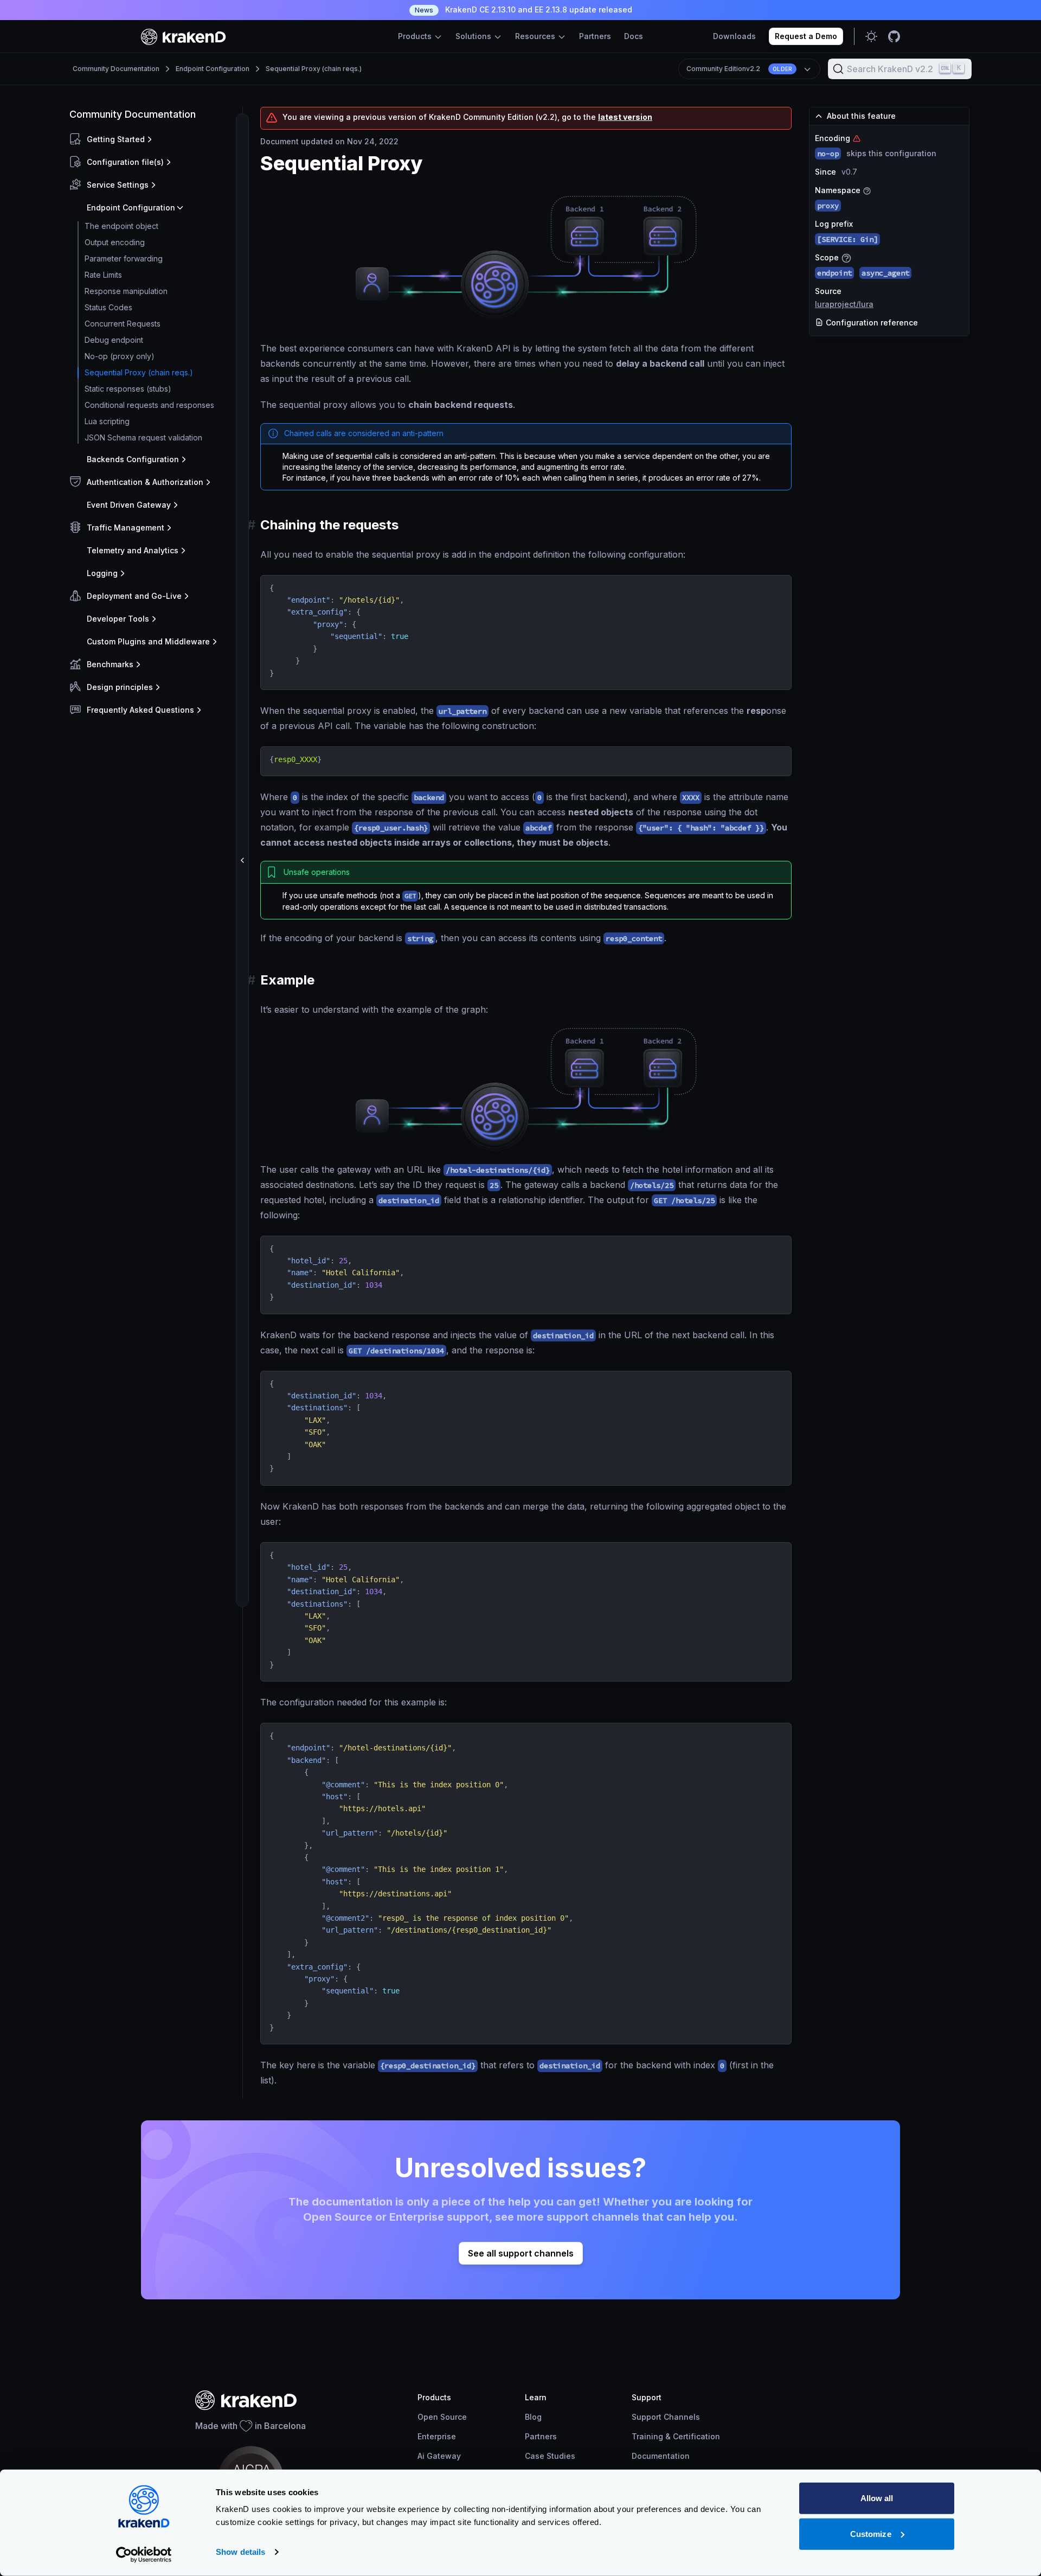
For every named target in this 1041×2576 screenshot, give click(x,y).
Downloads (734, 36)
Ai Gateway (439, 2456)
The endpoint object (121, 226)
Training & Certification (676, 2436)
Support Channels (666, 2417)
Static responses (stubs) (128, 389)
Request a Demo (806, 36)
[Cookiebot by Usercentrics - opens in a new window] (144, 2555)
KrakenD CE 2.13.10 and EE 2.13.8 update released (523, 9)
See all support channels (521, 2253)
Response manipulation (126, 291)
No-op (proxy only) (120, 356)
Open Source (442, 2417)
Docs (634, 36)
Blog (533, 2417)
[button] (154, 139)
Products (416, 36)
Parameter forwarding (124, 258)
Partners (595, 36)
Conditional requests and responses (149, 405)
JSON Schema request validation (143, 437)
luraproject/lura (844, 304)
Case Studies (550, 2456)
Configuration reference (871, 322)
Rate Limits (103, 275)
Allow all (877, 2498)
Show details (240, 2552)
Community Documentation (116, 69)
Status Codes (108, 307)
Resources (536, 36)
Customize (871, 2533)
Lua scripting (107, 421)
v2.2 (739, 69)
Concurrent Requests (123, 324)
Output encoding (115, 242)
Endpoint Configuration (213, 69)
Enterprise (437, 2436)
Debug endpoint (114, 340)
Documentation (661, 2456)
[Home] (184, 37)
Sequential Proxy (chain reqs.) (314, 69)
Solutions (474, 36)
